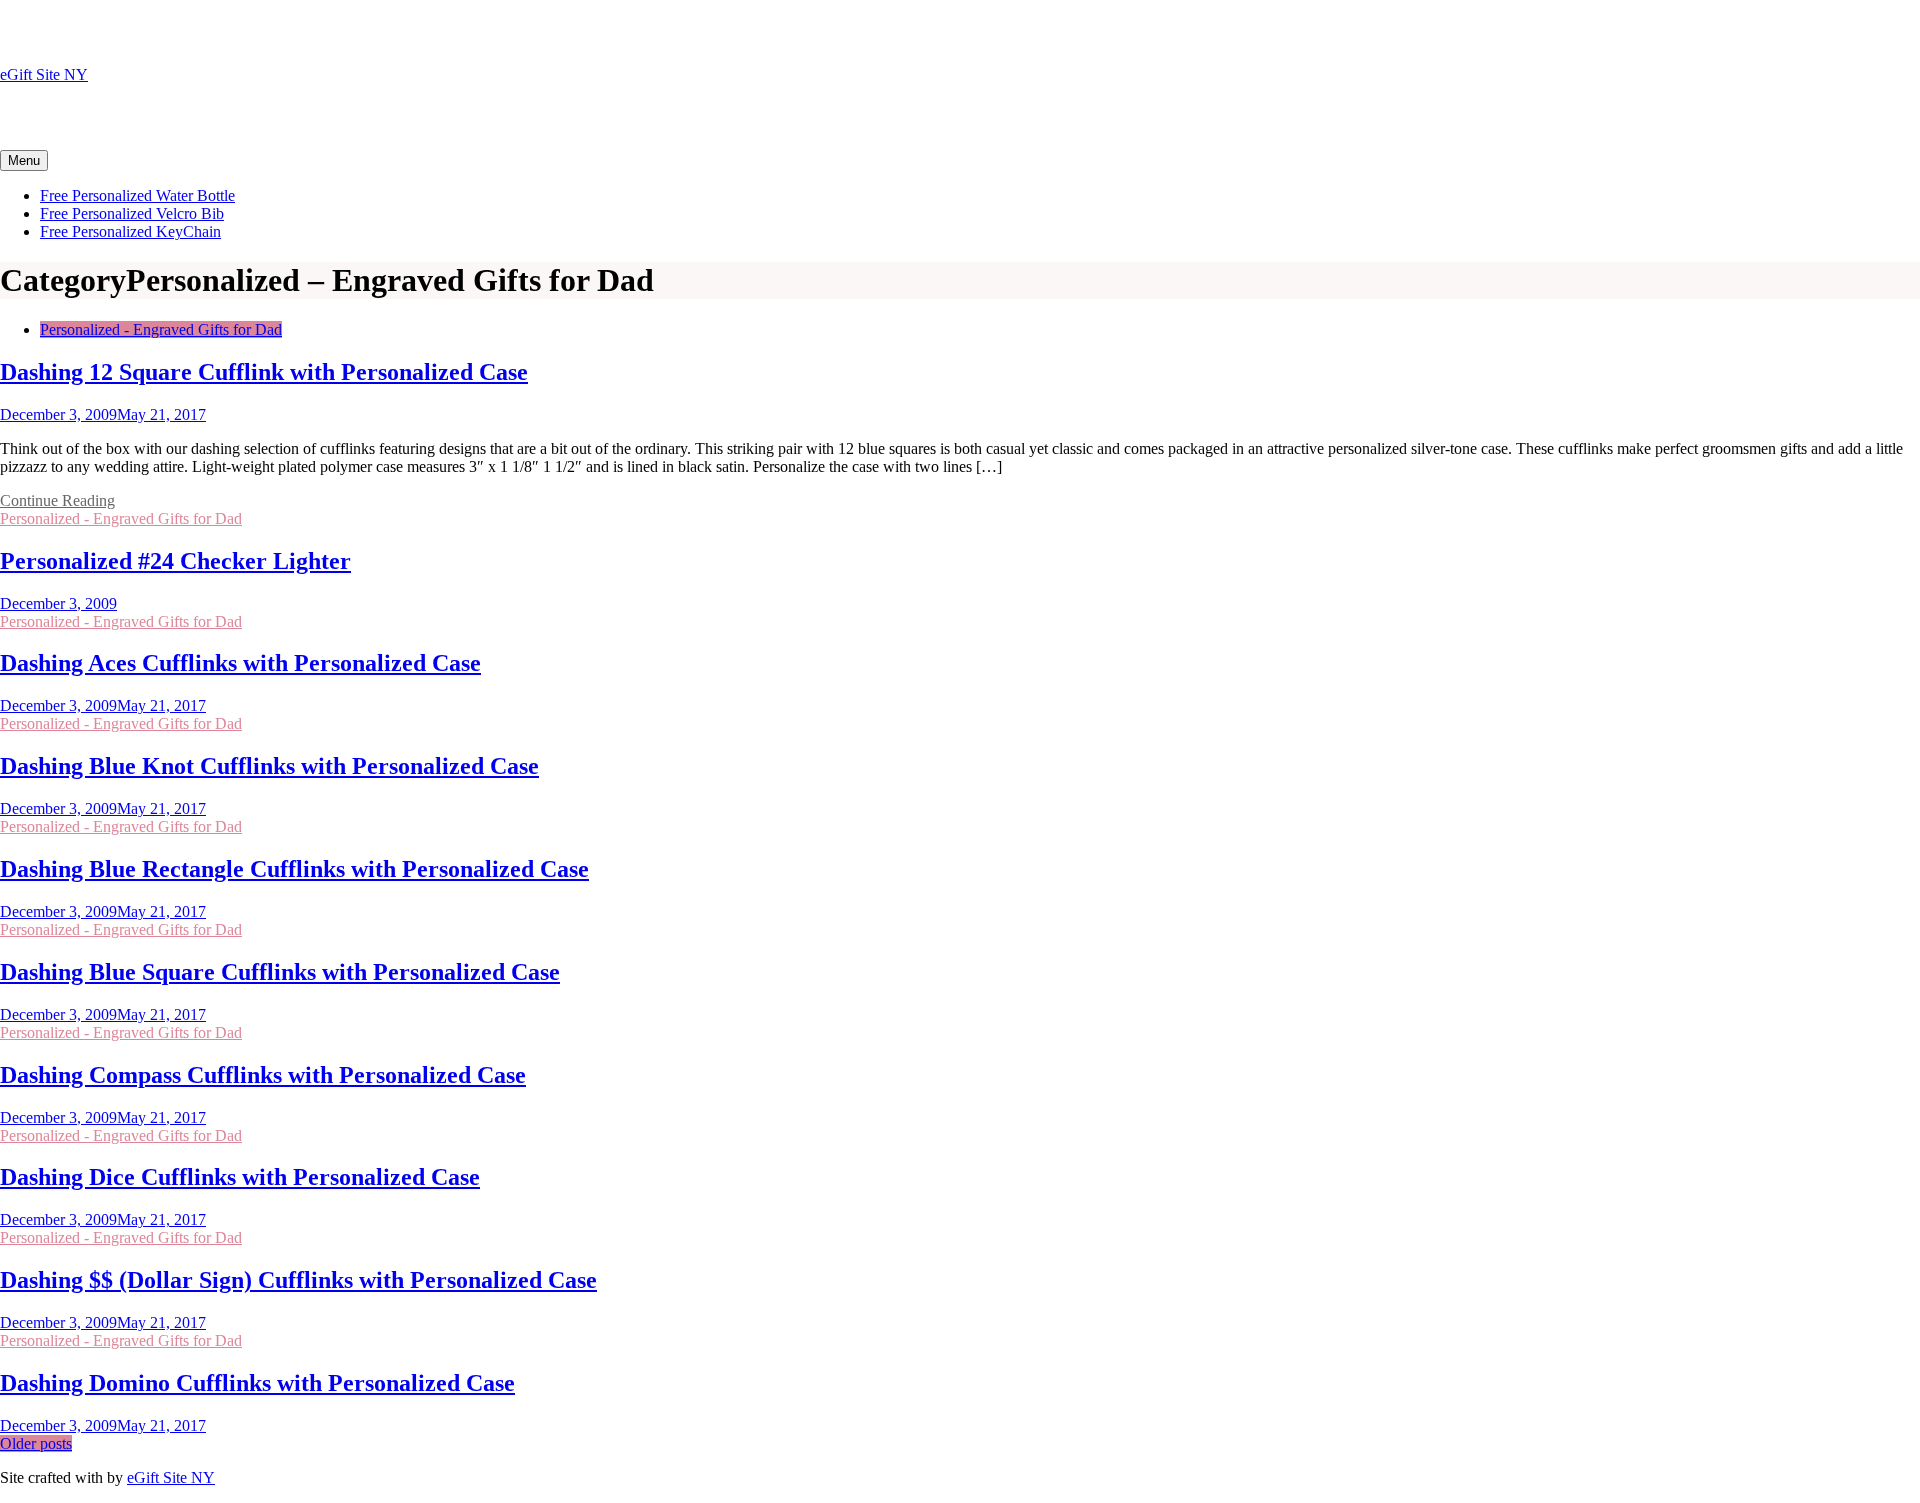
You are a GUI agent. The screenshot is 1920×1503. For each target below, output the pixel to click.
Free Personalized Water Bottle (137, 195)
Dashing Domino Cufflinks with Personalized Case (257, 1383)
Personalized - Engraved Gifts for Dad (161, 329)
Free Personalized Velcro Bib (132, 213)
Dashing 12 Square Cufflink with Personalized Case (264, 372)
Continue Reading (57, 500)
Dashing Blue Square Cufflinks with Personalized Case (280, 972)
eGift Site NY (44, 74)
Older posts (36, 1443)
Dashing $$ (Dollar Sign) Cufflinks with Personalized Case (298, 1280)
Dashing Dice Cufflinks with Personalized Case (240, 1177)
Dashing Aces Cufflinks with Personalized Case (240, 663)
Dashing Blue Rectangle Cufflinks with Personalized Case (294, 869)
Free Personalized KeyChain (130, 231)
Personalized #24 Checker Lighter (175, 561)
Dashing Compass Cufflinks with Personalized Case (263, 1075)
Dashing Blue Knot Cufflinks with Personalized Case (269, 766)
